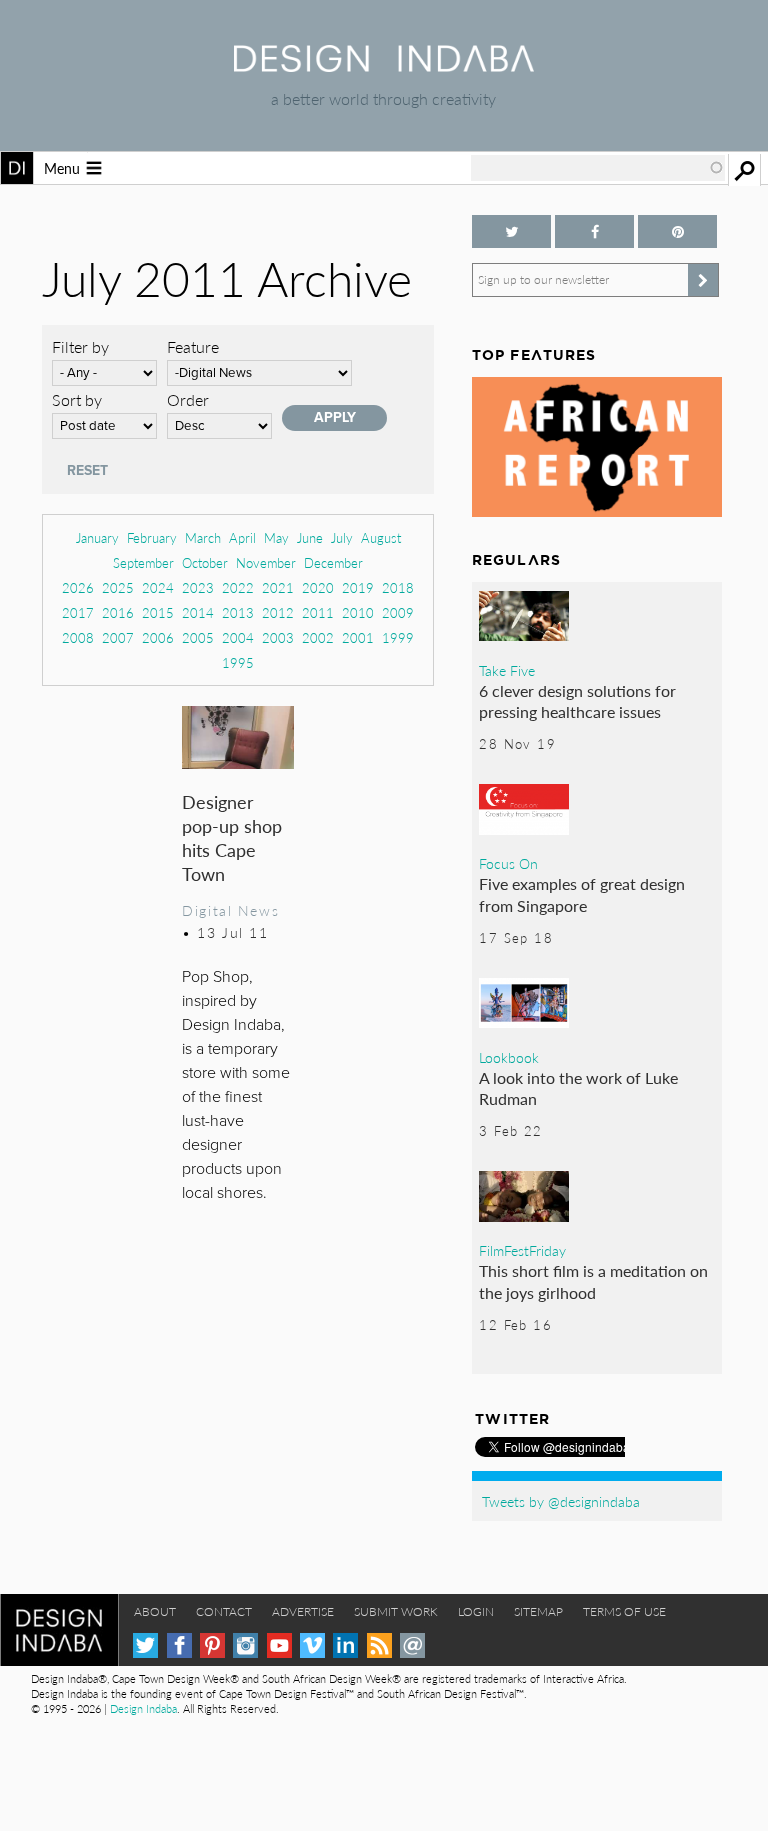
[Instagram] (245, 1645)
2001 (358, 637)
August (381, 537)
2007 (118, 637)
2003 (278, 637)
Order (188, 399)
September (143, 562)
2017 (78, 612)
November (266, 562)
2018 (398, 587)
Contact (224, 1611)
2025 (118, 587)
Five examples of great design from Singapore (582, 894)
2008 (78, 637)
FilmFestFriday (522, 1250)
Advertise (303, 1611)
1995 (238, 662)
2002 (318, 637)
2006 (158, 637)
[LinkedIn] (345, 1645)
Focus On (508, 863)
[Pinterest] (212, 1645)
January (97, 537)
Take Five (507, 670)
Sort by (77, 399)
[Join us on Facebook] (594, 231)
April (242, 537)
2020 (318, 587)
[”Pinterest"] (677, 231)
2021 (278, 587)
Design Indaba (143, 1708)
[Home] (384, 65)
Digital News (230, 910)
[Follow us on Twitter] (511, 231)
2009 (398, 612)
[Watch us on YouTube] (279, 1645)
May (276, 537)
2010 (358, 612)
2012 (278, 612)
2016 (118, 612)
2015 (158, 612)
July (342, 537)
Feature (193, 346)
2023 (198, 587)
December (333, 562)
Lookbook (509, 1057)
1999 (398, 637)
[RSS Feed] (379, 1645)
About (155, 1611)
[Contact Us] (412, 1645)
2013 (238, 612)
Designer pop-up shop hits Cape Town (232, 837)
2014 (198, 612)
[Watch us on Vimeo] (312, 1645)
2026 (78, 587)
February (152, 537)
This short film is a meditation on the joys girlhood (593, 1281)
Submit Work (396, 1611)
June (310, 537)
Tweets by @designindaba (561, 1501)
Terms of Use (624, 1611)
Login (476, 1611)
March (203, 537)
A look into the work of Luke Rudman (578, 1088)
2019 (358, 587)
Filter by (80, 346)
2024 (158, 587)
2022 (238, 587)
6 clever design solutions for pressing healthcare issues (577, 701)
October (205, 562)
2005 (198, 637)
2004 (238, 637)
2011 (318, 612)
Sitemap (538, 1611)
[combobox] (598, 168)
